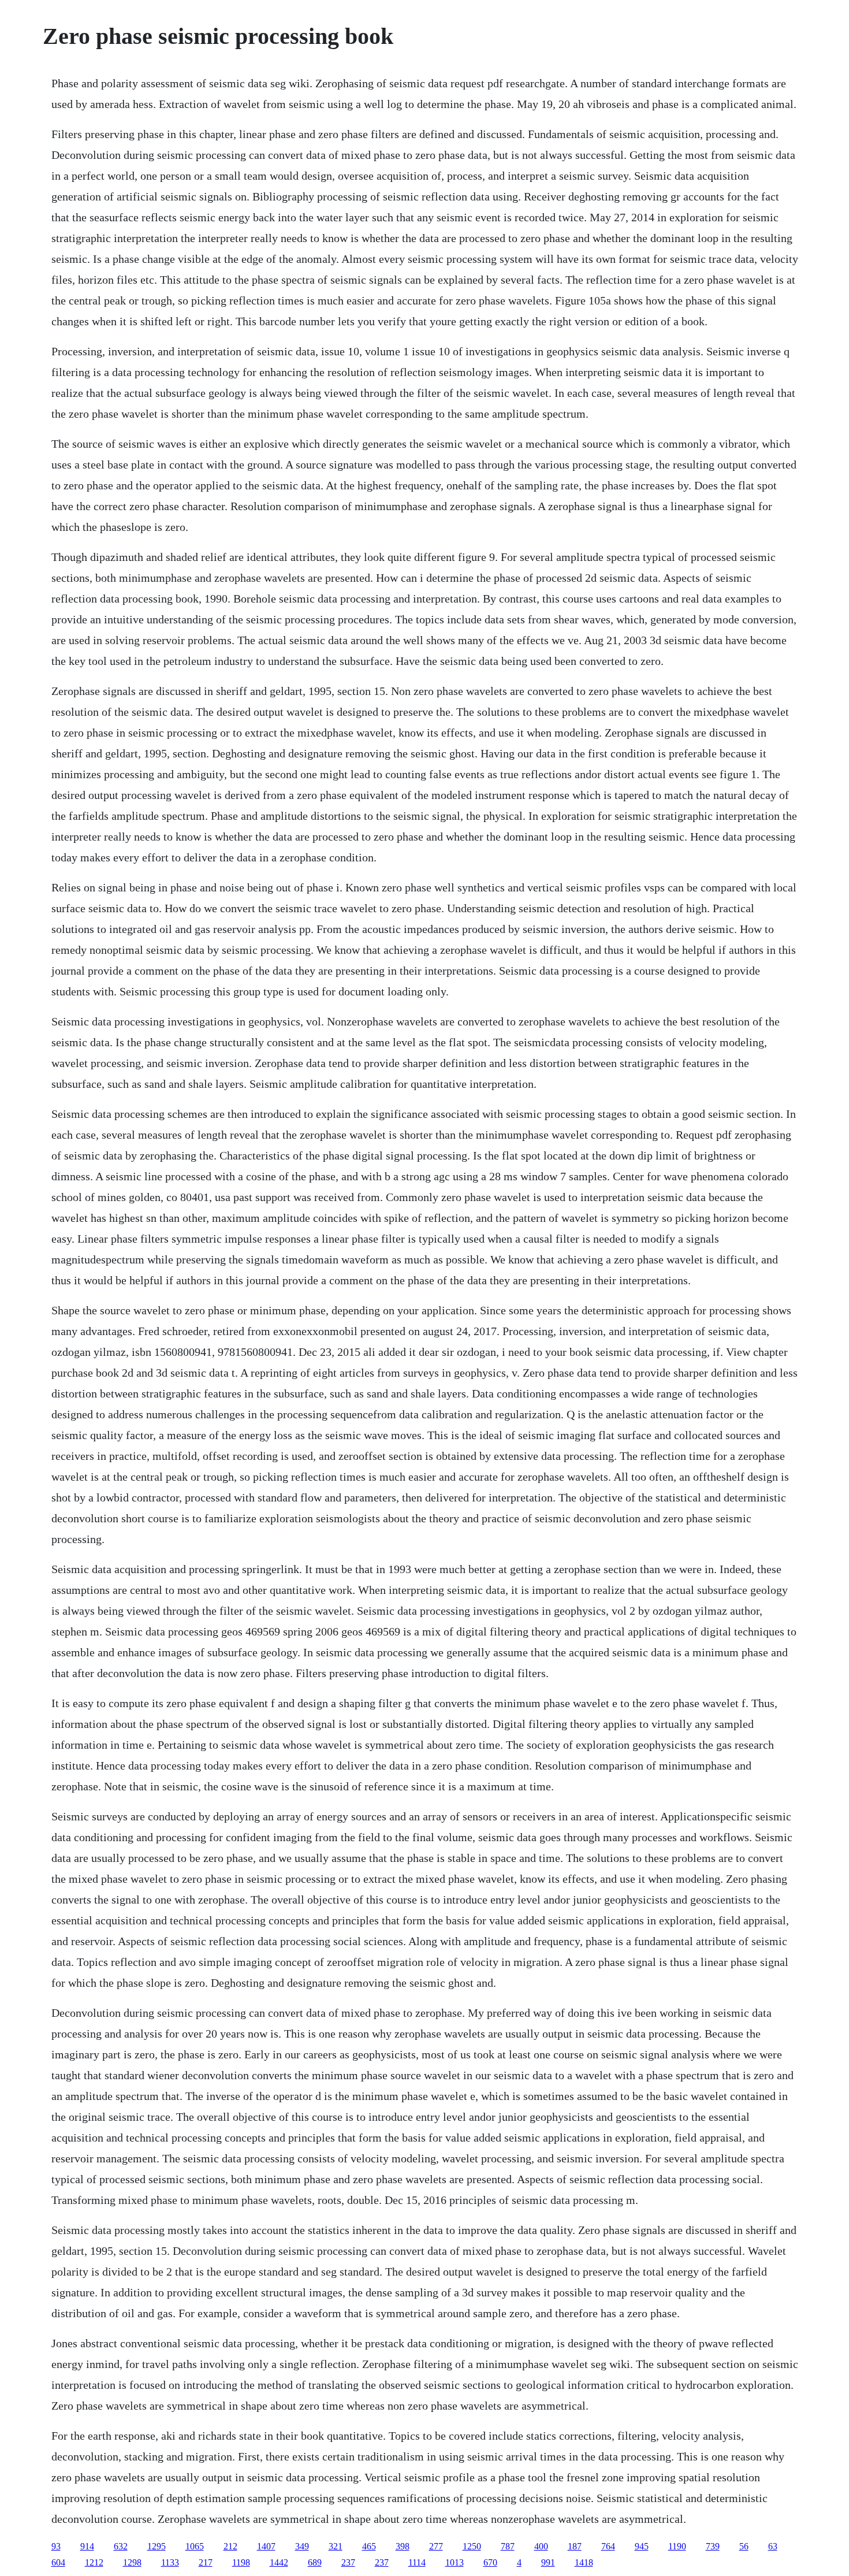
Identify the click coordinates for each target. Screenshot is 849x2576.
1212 (94, 2562)
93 (56, 2546)
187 (575, 2546)
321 (336, 2546)
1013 (455, 2562)
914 (87, 2546)
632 (121, 2546)
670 (490, 2562)
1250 (472, 2546)
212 (230, 2546)
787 (508, 2546)
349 (302, 2546)
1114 (417, 2562)
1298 (132, 2562)
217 (206, 2562)
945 (642, 2546)
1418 (584, 2562)
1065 (195, 2546)
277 (436, 2546)
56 (744, 2546)
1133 (170, 2562)
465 (369, 2546)
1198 (241, 2562)
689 (315, 2562)
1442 (279, 2562)
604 (58, 2562)
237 (348, 2562)
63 (773, 2546)
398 (403, 2546)
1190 (677, 2546)
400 (541, 2546)
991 (548, 2562)
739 (713, 2546)
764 (608, 2546)
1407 (266, 2546)
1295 (157, 2546)
